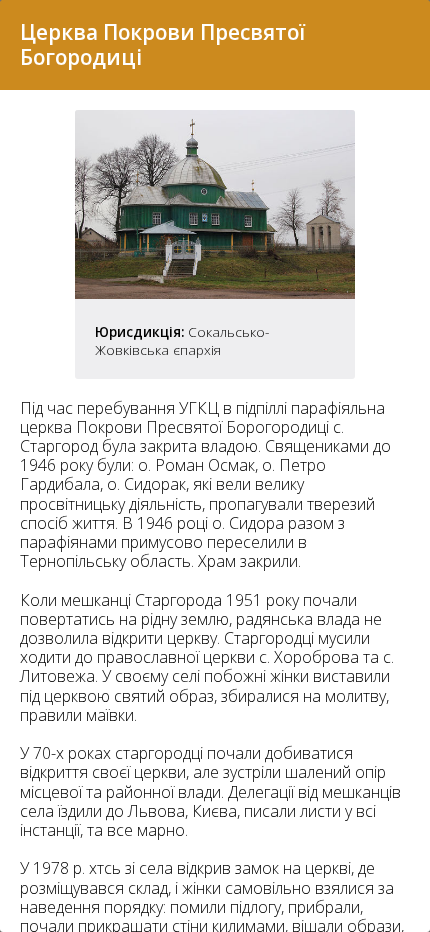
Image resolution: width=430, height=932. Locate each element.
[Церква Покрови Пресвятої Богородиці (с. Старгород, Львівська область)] (215, 293)
